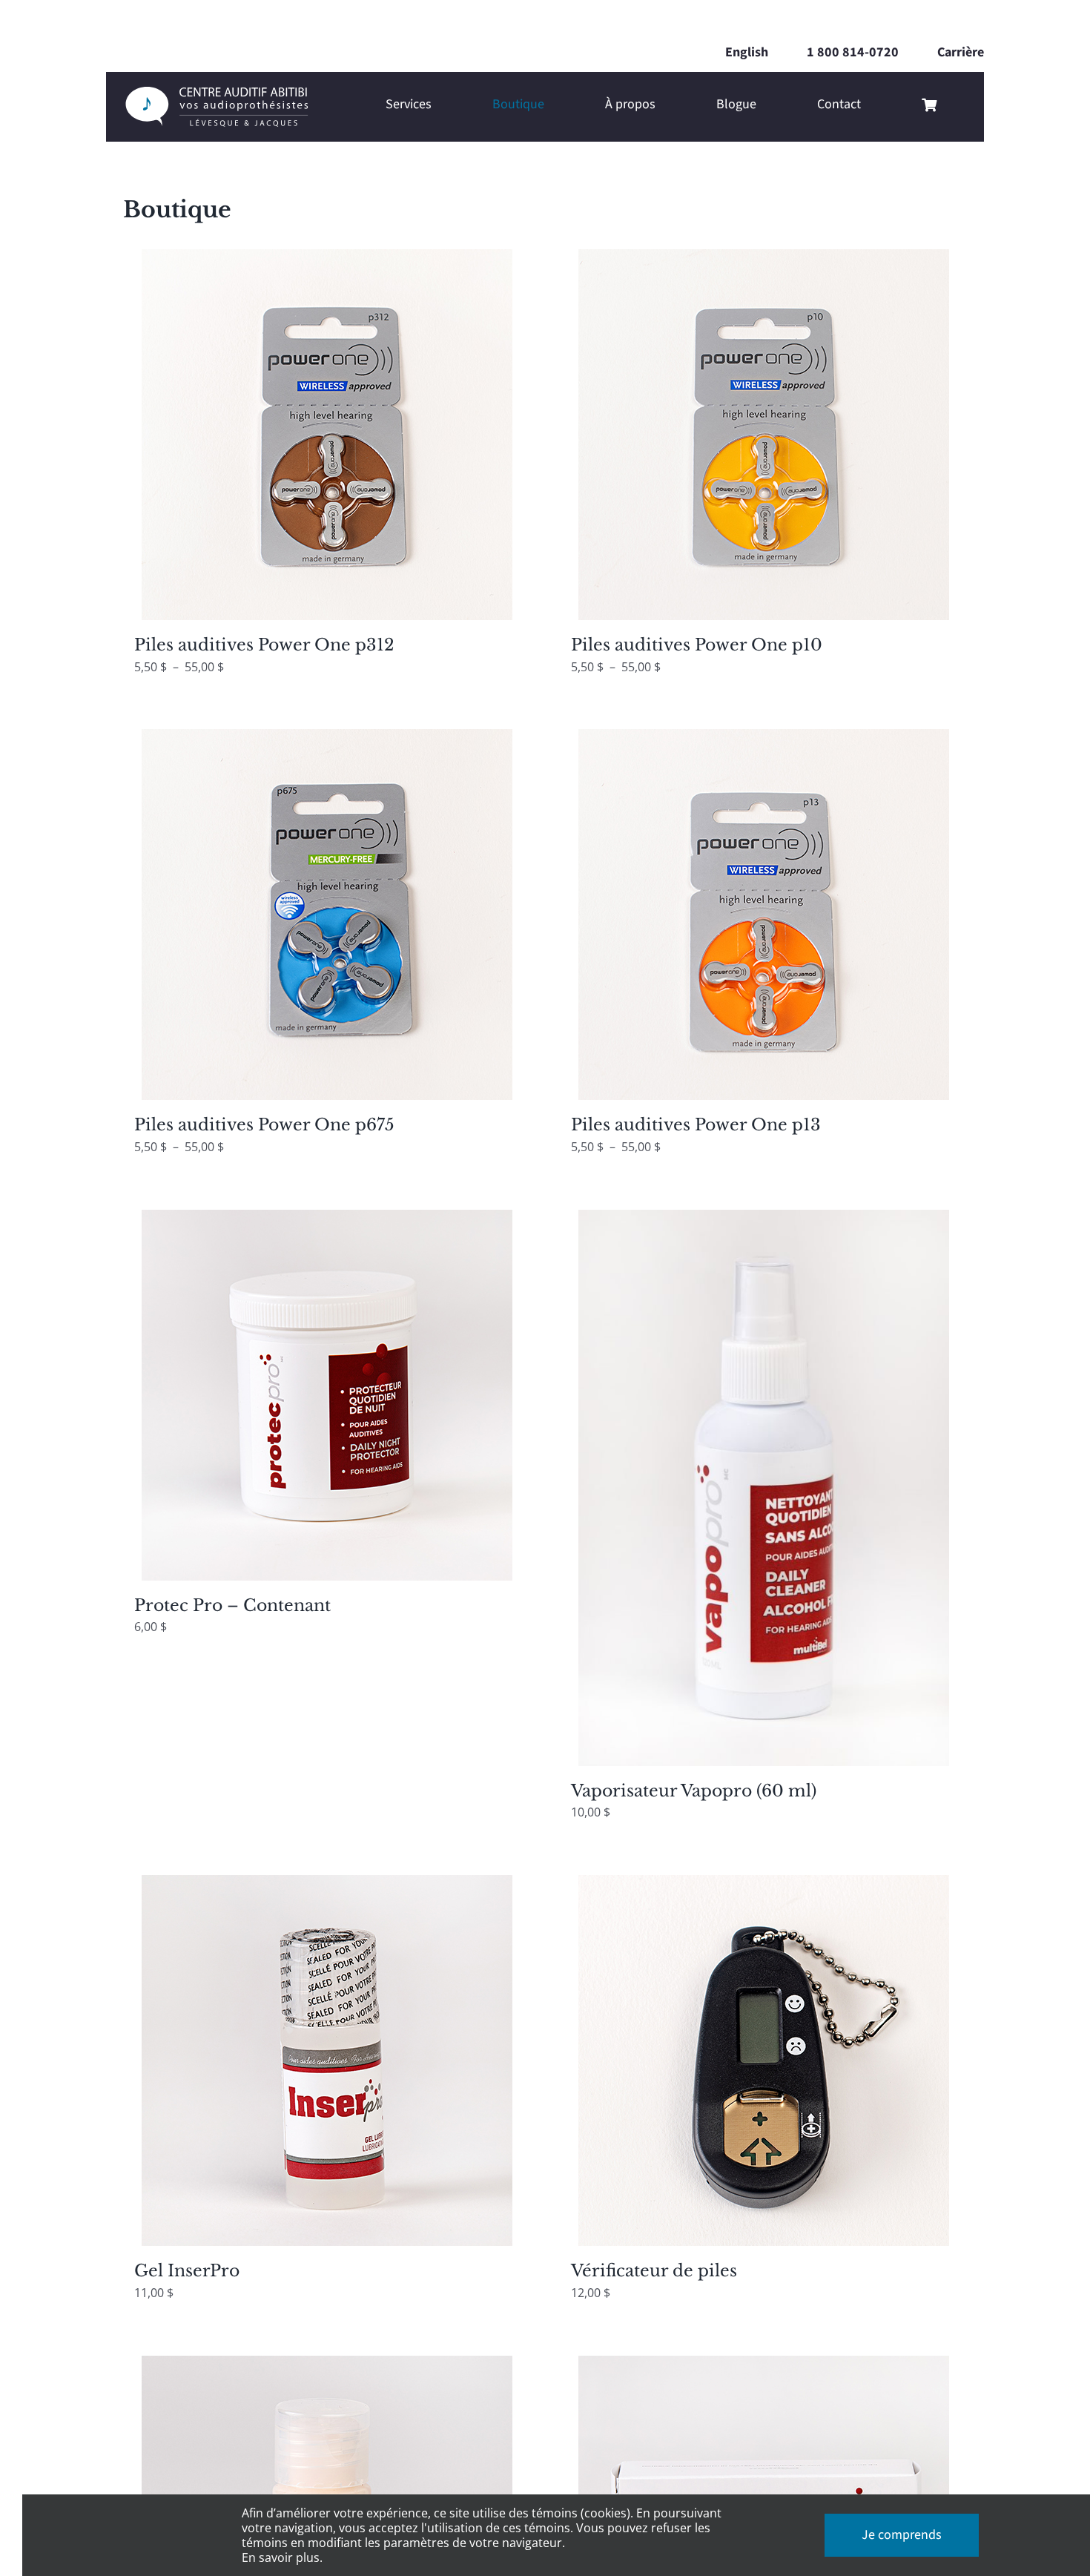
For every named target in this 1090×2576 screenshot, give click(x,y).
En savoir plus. (282, 2557)
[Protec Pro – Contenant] (327, 1395)
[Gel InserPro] (327, 2061)
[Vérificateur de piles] (763, 2061)
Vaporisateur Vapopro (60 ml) (694, 1791)
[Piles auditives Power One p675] (327, 915)
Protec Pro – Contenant (232, 1605)
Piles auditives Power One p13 (696, 1125)
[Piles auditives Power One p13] (763, 915)
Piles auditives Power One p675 (264, 1125)
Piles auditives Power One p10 (697, 645)
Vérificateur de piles (654, 2271)
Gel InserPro (187, 2271)
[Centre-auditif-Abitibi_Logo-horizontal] (216, 93)
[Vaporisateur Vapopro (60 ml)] (763, 1488)
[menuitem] (747, 53)
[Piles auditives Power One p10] (763, 435)
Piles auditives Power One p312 (264, 645)
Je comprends (902, 2535)
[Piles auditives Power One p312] (327, 435)
